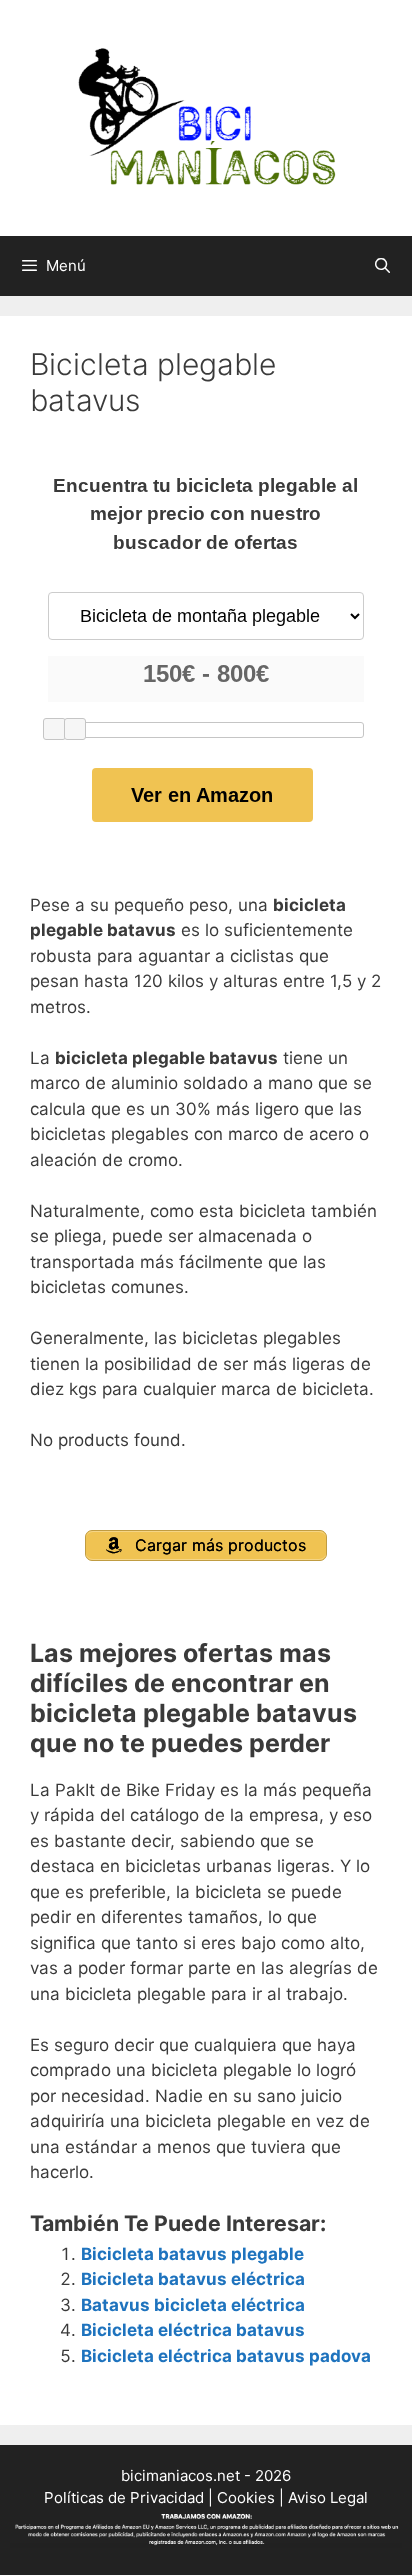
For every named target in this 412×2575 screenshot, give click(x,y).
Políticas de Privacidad (124, 2497)
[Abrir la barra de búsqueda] (382, 266)
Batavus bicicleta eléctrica (193, 2305)
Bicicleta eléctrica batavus (193, 2330)
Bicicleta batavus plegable (192, 2254)
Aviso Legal (328, 2497)
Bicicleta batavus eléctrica (193, 2279)
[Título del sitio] (206, 117)
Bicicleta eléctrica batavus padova (226, 2356)
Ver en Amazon (202, 795)
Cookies (246, 2497)
